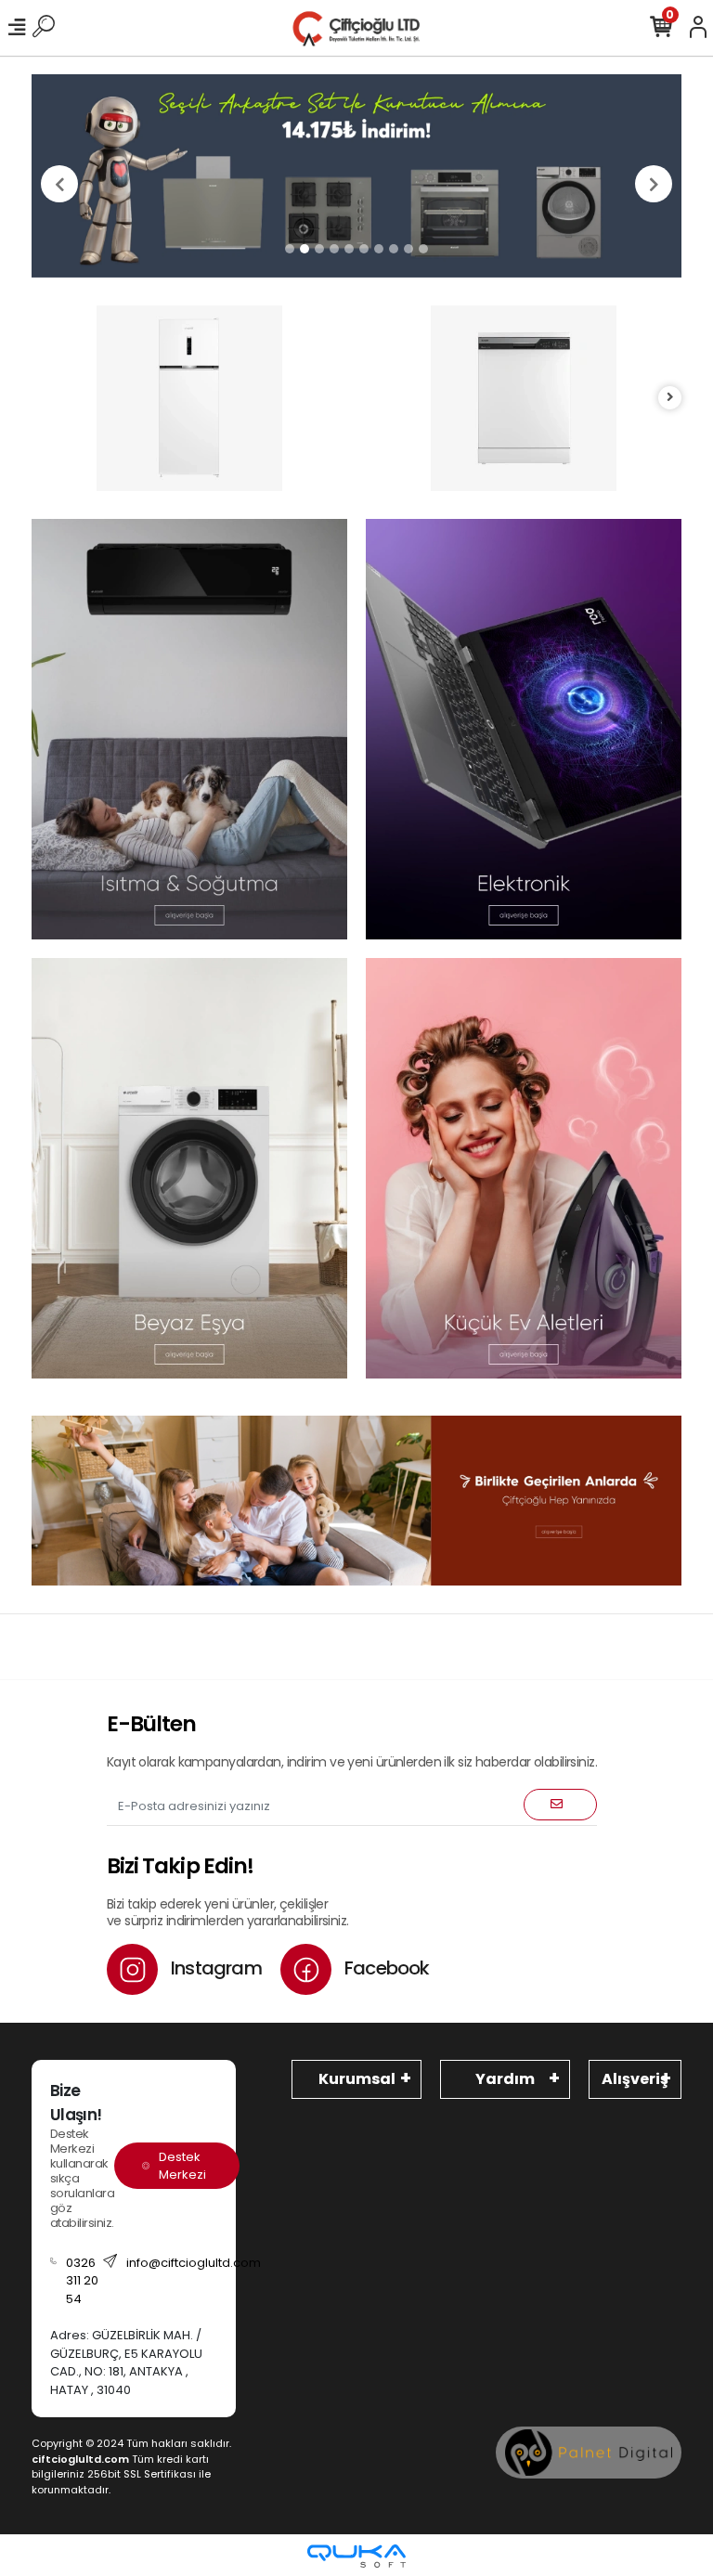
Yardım (505, 2079)
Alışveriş (635, 2079)
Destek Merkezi (182, 2166)
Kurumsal (357, 2079)
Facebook (385, 1968)
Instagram (214, 1968)
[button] (59, 184)
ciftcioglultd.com (80, 2459)
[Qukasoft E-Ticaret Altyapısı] (356, 2556)
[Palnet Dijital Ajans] (589, 2452)
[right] (670, 398)
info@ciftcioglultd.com (194, 2263)
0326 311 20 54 (82, 2281)
